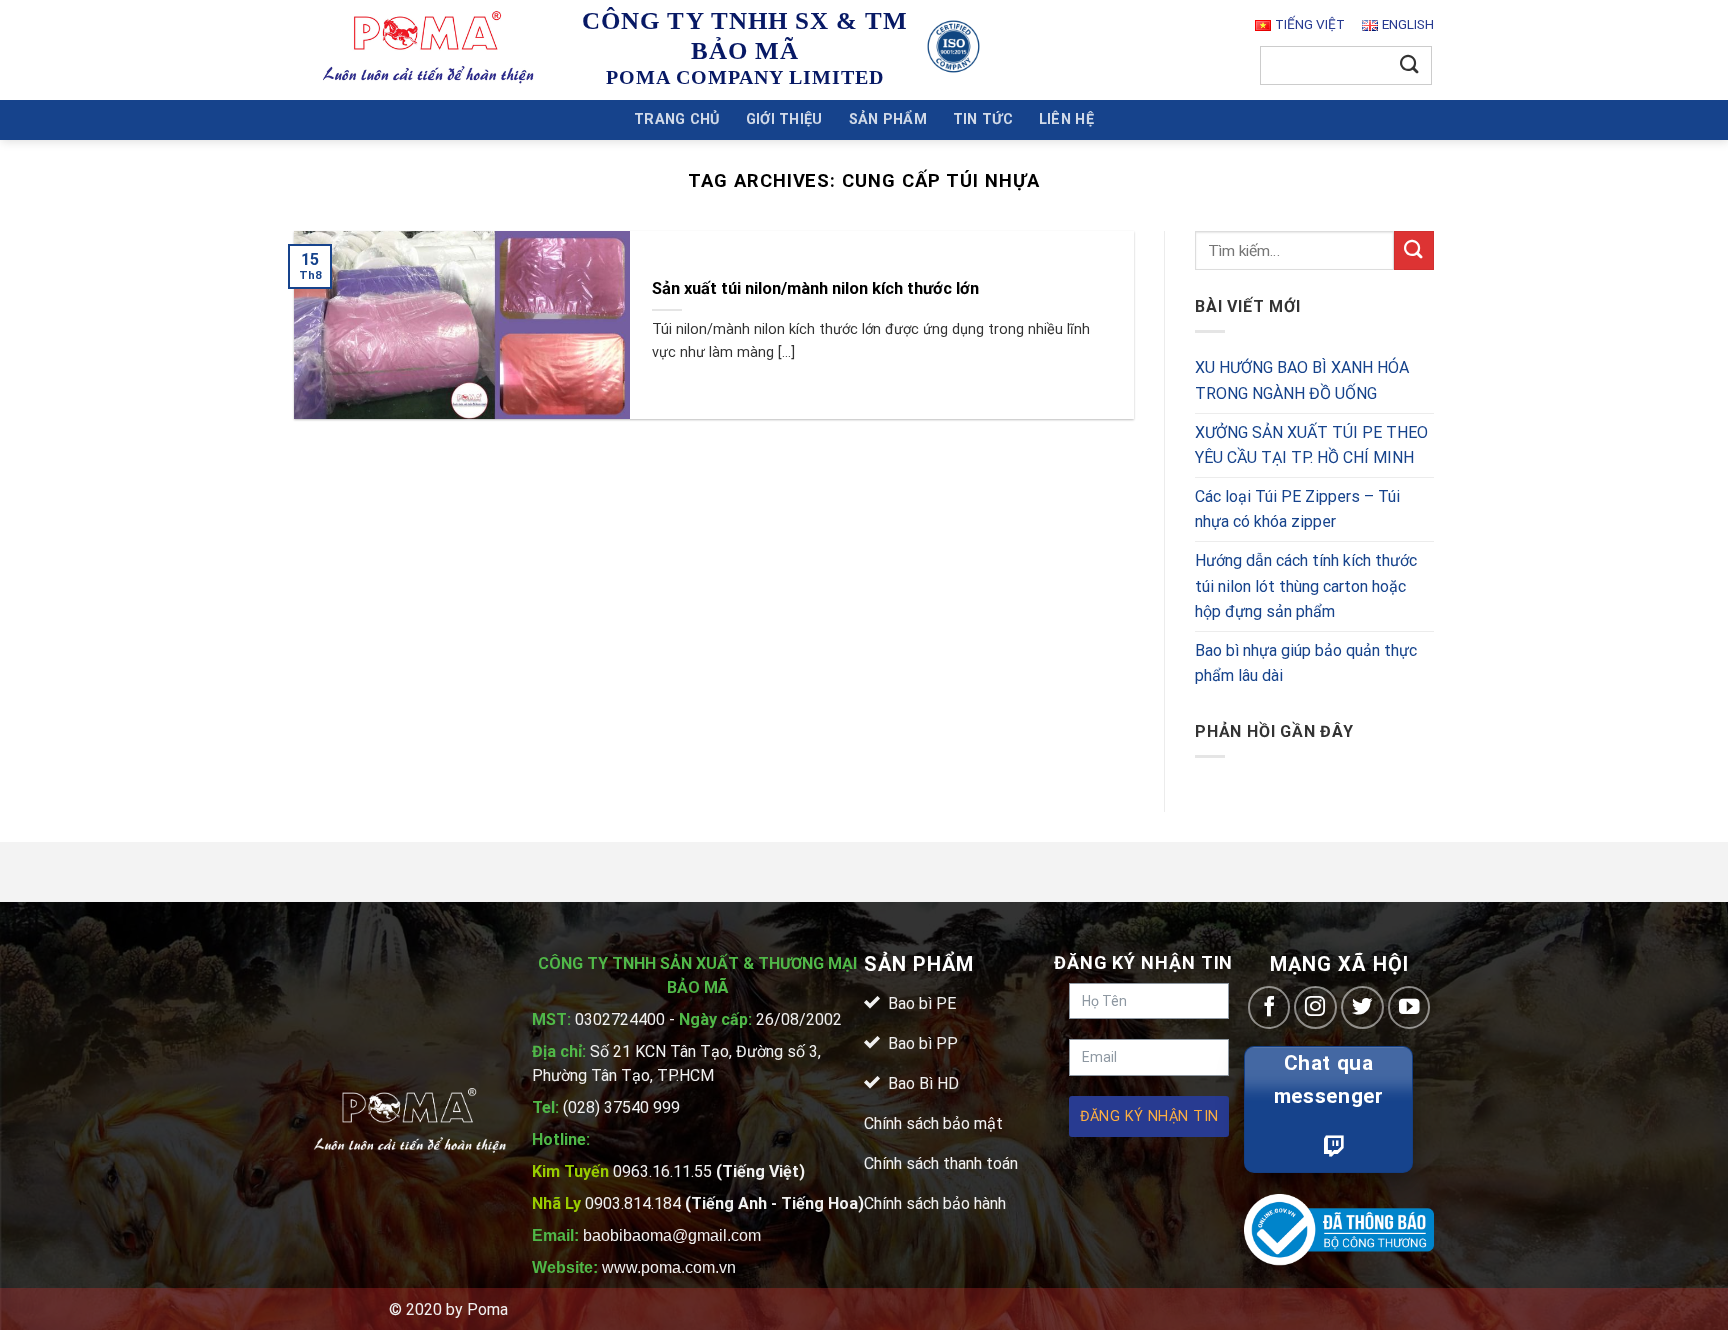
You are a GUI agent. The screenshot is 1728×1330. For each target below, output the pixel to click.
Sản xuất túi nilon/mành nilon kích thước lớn (815, 288)
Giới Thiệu (784, 119)
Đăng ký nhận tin (1149, 1116)
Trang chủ (677, 119)
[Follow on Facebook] (1269, 1007)
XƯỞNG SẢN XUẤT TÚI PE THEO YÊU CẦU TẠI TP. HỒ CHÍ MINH (1311, 445)
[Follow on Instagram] (1315, 1007)
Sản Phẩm (888, 119)
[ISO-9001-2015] (953, 46)
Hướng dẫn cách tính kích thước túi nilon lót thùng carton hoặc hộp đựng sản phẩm (1306, 586)
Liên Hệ (1066, 119)
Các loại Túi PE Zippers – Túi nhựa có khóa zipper (1297, 509)
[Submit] (1410, 65)
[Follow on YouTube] (1409, 1007)
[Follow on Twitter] (1362, 1007)
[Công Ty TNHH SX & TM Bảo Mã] (429, 49)
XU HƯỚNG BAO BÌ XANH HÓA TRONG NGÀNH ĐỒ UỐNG (1302, 381)
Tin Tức (983, 119)
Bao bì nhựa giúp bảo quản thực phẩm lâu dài (1306, 663)
